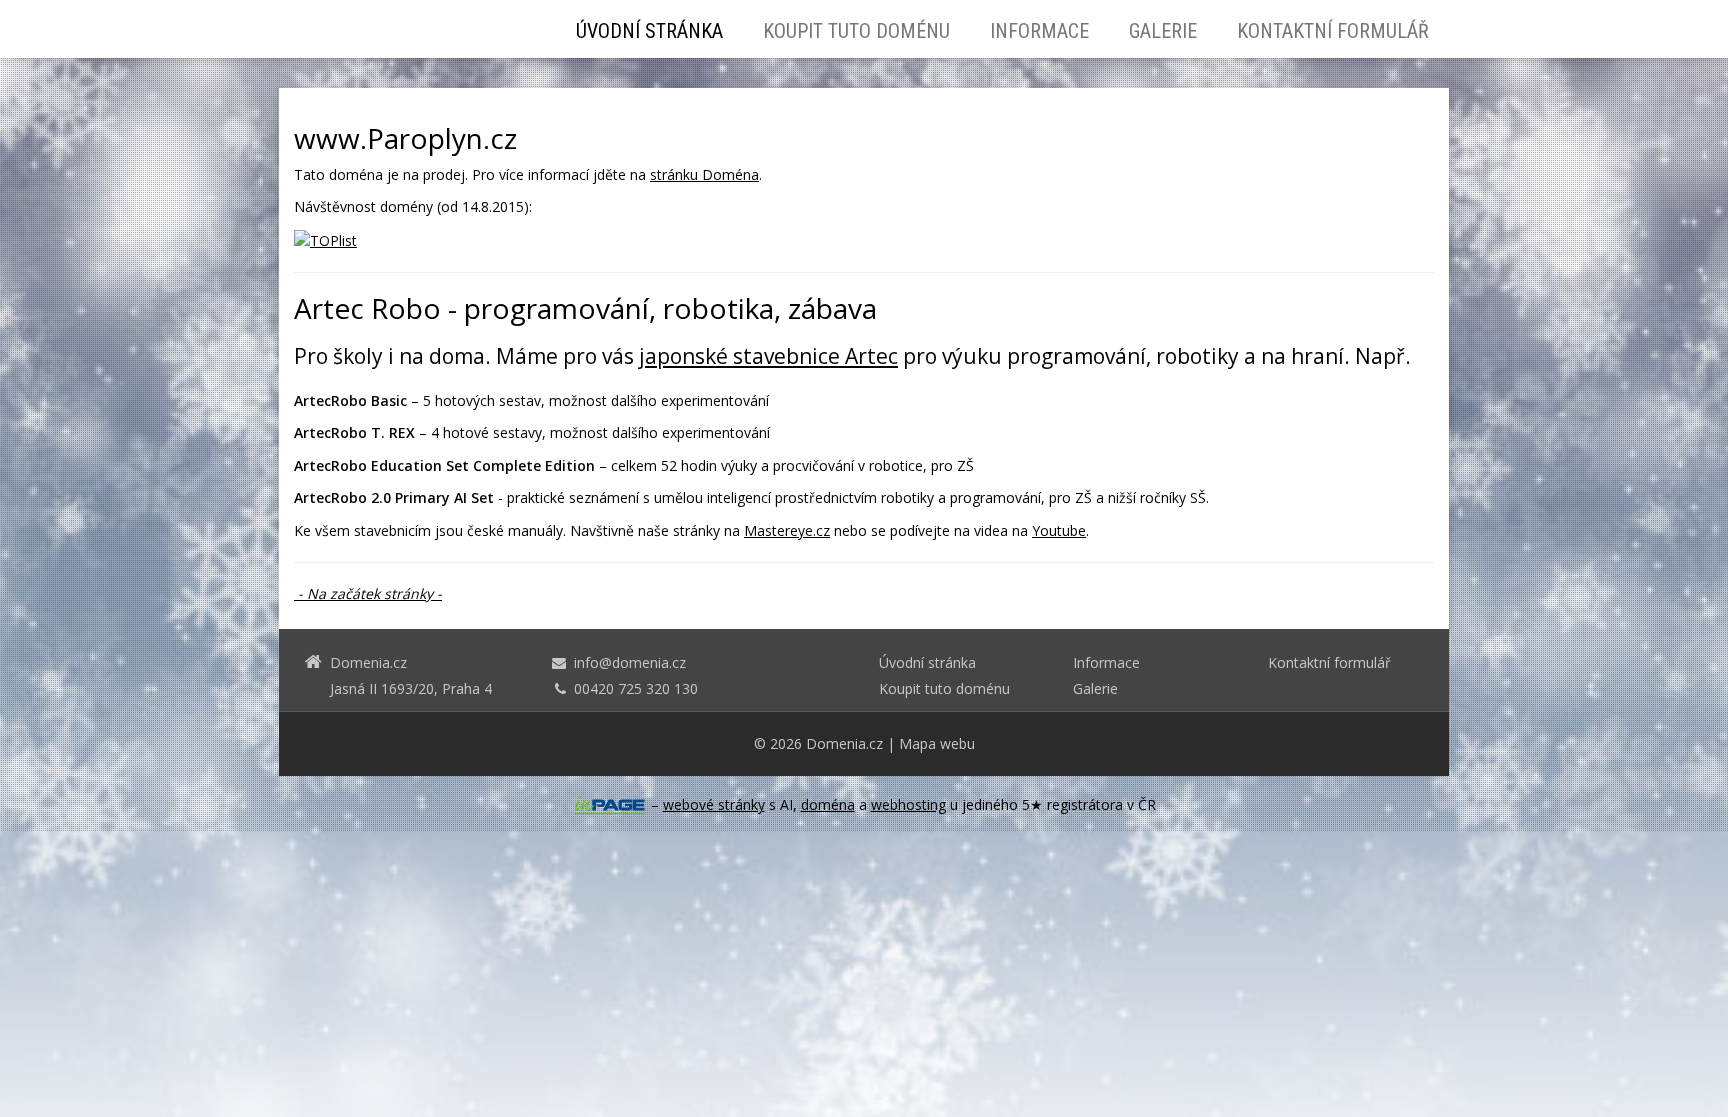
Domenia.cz (844, 743)
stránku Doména (704, 174)
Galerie (1163, 31)
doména (828, 804)
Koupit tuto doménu (856, 31)
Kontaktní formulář (1333, 31)
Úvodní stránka (649, 31)
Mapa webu (937, 743)
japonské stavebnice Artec (768, 356)
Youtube (1059, 530)
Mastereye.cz (787, 530)
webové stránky (714, 804)
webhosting (908, 804)
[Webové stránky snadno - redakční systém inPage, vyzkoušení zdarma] (610, 805)
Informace (1039, 31)
